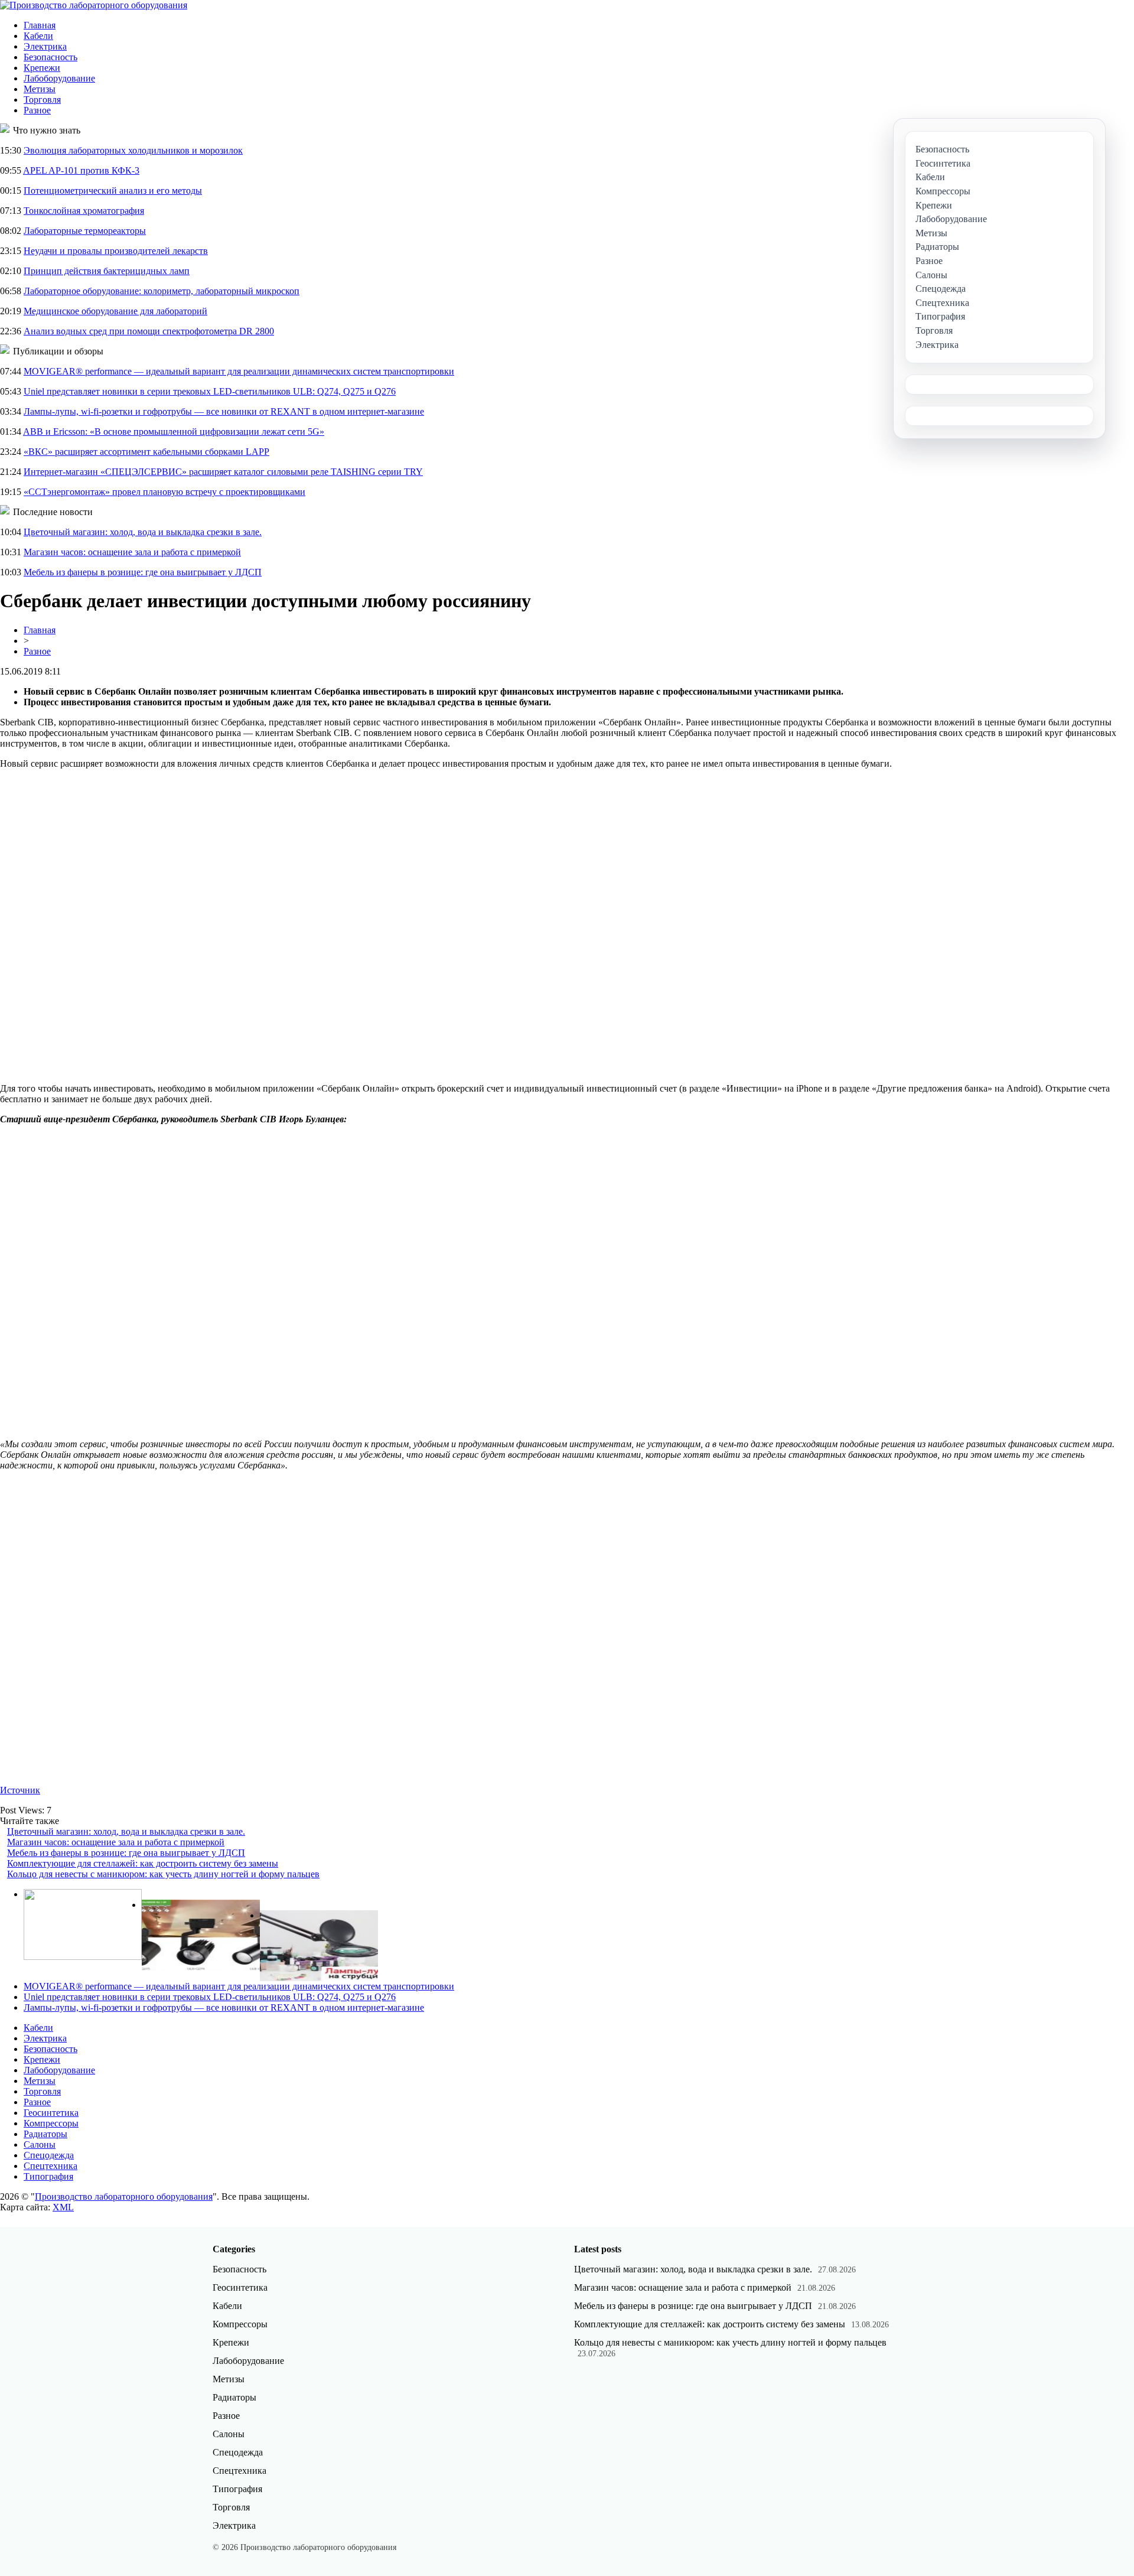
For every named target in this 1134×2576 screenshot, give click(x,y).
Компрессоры (51, 2123)
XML (63, 2207)
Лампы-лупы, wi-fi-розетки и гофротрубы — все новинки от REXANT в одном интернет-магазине (224, 411)
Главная (40, 25)
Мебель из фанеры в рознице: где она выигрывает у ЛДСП (143, 572)
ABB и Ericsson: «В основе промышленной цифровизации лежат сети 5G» (174, 431)
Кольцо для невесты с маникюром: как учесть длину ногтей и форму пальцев (163, 1874)
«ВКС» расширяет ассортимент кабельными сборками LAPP (146, 452)
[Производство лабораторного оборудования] (94, 5)
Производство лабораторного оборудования (124, 2196)
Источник (20, 1790)
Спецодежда (49, 2155)
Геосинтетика (51, 2113)
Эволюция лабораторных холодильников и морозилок (133, 150)
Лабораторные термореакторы (85, 231)
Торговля (42, 100)
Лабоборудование (59, 78)
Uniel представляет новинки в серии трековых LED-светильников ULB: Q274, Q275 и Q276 (210, 391)
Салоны (40, 2145)
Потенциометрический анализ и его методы (113, 190)
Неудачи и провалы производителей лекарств (116, 251)
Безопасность (50, 57)
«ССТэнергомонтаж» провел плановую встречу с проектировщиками (164, 492)
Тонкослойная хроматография (84, 211)
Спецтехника (50, 2166)
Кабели (38, 36)
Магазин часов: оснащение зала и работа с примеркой (132, 552)
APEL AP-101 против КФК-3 (81, 170)
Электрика (45, 46)
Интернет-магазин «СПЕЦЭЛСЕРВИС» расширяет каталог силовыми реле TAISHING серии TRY (223, 472)
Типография (48, 2176)
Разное (37, 110)
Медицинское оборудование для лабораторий (115, 311)
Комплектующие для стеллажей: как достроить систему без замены (143, 1863)
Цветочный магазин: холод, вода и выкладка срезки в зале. (143, 532)
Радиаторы (45, 2134)
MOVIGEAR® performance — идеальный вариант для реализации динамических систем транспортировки (239, 371)
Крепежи (42, 68)
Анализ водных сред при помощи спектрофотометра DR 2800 (149, 331)
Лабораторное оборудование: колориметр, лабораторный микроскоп (162, 291)
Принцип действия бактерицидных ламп (107, 271)
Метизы (40, 89)
